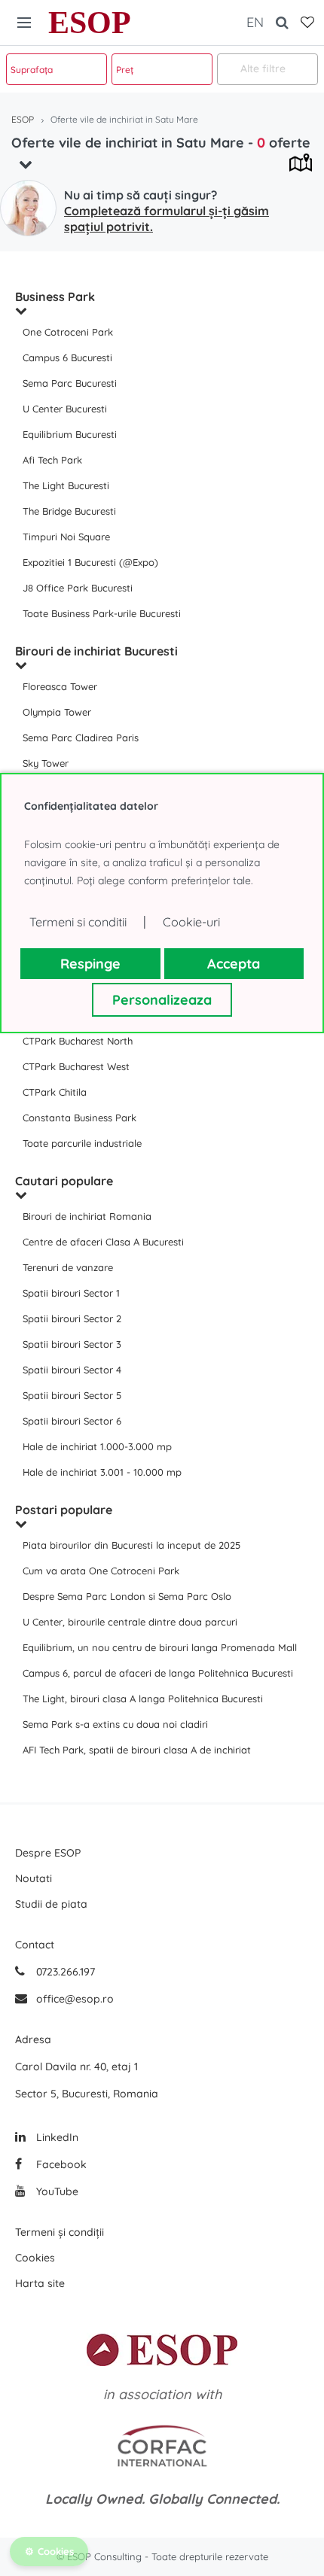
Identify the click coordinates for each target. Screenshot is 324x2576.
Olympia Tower (57, 712)
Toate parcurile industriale (82, 1143)
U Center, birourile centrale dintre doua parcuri (130, 1622)
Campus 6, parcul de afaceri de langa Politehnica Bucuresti (158, 1673)
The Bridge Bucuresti (69, 511)
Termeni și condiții (60, 2232)
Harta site (40, 2283)
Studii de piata (51, 1904)
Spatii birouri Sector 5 (72, 1395)
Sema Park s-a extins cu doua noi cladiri (115, 1724)
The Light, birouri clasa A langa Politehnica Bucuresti (143, 1699)
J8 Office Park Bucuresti (78, 588)
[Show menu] (24, 23)
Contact (35, 1945)
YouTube (56, 2191)
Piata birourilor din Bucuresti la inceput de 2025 (131, 1545)
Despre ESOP (48, 1853)
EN (255, 22)
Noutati (34, 1878)
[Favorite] (307, 23)
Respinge (90, 964)
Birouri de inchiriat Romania (87, 1216)
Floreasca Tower (60, 686)
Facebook (60, 2164)
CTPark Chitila (55, 1092)
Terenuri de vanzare (68, 1267)
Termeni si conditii (78, 922)
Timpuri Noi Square (66, 537)
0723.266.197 (64, 1972)
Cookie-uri (191, 922)
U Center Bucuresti (65, 409)
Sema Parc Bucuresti (70, 383)
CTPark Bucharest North (78, 1041)
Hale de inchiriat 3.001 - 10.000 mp (102, 1472)
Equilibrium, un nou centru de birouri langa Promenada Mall (160, 1647)
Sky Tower (46, 763)
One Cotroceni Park (68, 332)
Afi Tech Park (52, 460)
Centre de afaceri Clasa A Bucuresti (103, 1242)
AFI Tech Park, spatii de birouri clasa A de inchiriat (137, 1750)
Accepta (234, 964)
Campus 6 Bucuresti (67, 357)
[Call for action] (28, 208)
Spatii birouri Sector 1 (71, 1293)
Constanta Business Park (79, 1118)
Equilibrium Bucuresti (70, 434)
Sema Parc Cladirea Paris (81, 738)
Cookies (35, 2258)
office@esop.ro (75, 1999)
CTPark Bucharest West (76, 1066)
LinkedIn (56, 2137)
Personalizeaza (162, 1000)
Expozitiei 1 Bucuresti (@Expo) (90, 562)
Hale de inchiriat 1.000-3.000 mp (97, 1446)
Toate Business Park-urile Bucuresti (102, 613)
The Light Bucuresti (66, 485)
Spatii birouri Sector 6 (72, 1421)
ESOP (90, 23)
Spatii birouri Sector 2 (72, 1318)
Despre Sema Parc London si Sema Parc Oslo (127, 1596)
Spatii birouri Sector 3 (72, 1344)
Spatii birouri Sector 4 (72, 1370)
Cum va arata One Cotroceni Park (101, 1571)
